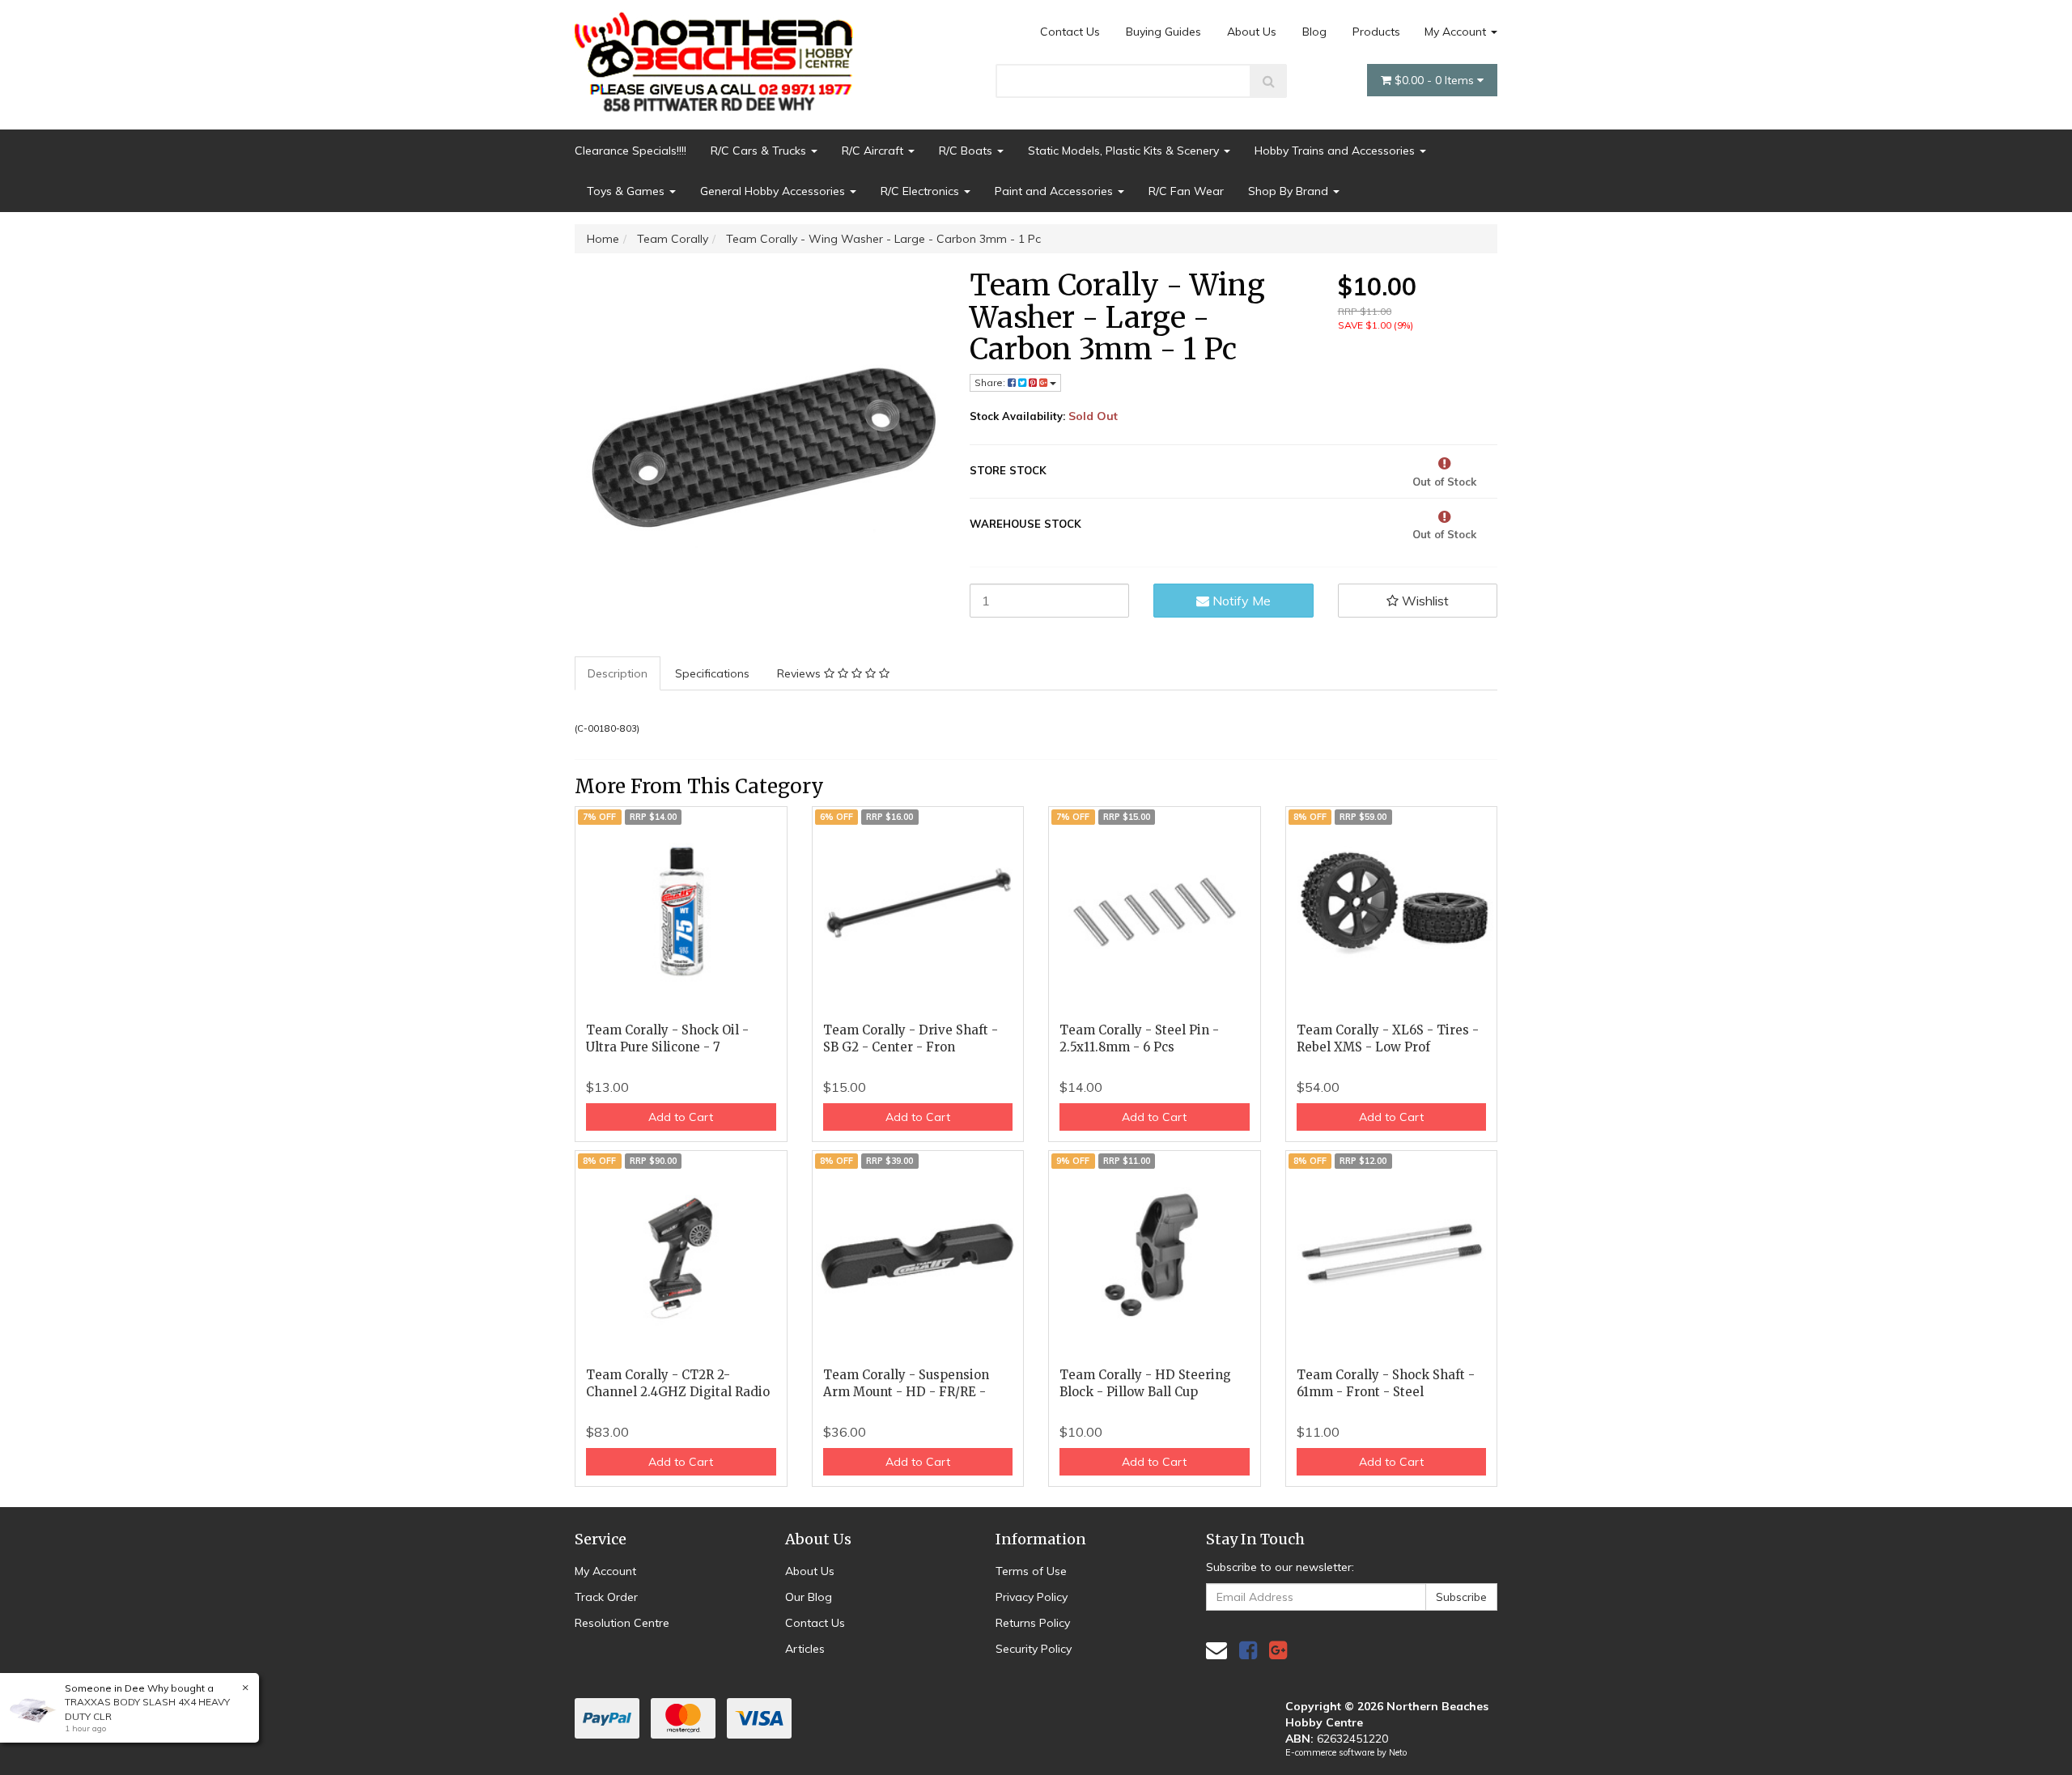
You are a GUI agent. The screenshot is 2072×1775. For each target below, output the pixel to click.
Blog (1314, 32)
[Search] (1269, 81)
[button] (1418, 601)
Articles (805, 1649)
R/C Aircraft (874, 151)
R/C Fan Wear (1186, 191)
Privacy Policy (1032, 1597)
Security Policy (1034, 1649)
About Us (1252, 32)
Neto (1398, 1752)
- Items (1436, 80)
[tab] (618, 673)
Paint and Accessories (1055, 191)
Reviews (800, 673)
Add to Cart (681, 1117)
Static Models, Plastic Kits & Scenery (1125, 151)
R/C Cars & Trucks (760, 151)
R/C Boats (967, 151)
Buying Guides (1163, 32)
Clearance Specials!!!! (631, 151)
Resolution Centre (622, 1623)
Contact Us (1070, 32)
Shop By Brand (1290, 191)
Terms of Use (1031, 1571)
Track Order (606, 1597)
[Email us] (1216, 1650)
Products (1376, 32)
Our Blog (809, 1597)
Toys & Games (627, 191)
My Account (1457, 32)
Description (618, 673)
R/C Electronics (921, 191)
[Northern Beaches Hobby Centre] (719, 56)
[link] (1248, 1650)
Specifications (712, 673)
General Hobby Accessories (774, 191)
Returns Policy (1033, 1623)
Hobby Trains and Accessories (1336, 151)
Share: (991, 382)
